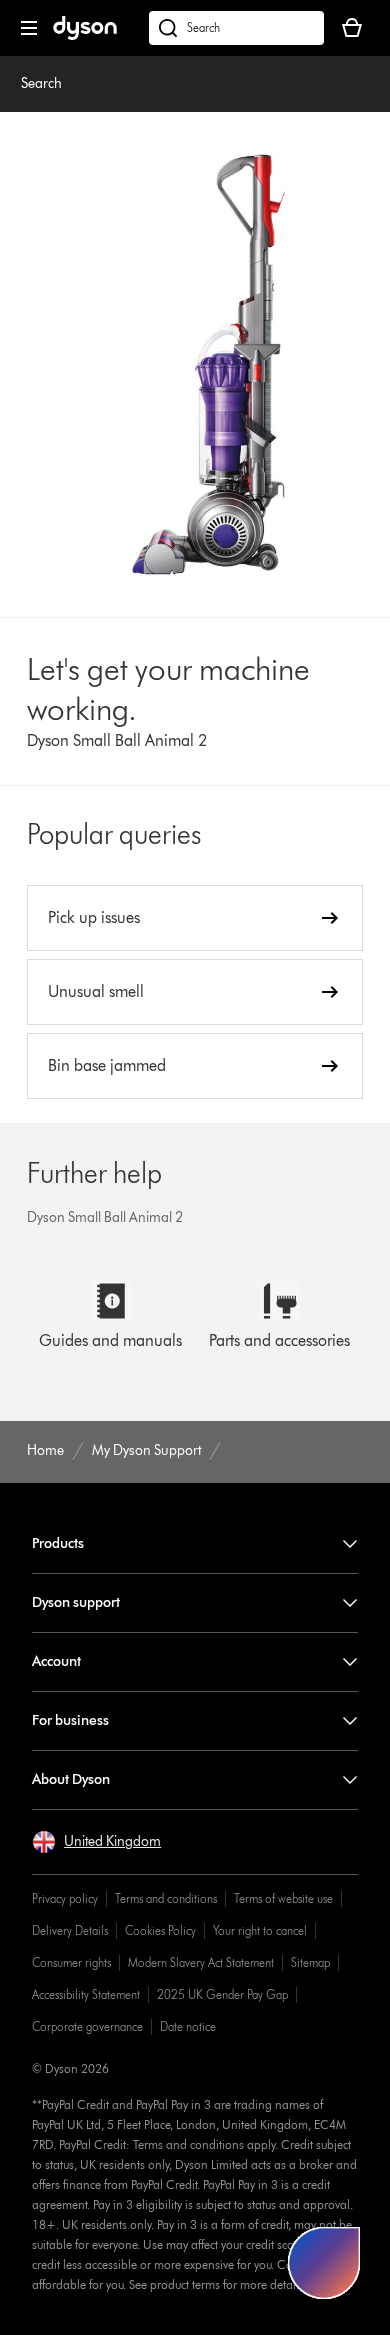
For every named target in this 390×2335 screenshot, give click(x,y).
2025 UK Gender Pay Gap (222, 1994)
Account (56, 1661)
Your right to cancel (260, 1930)
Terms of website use (283, 1898)
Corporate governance (87, 2026)
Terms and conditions (166, 1898)
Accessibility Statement (86, 1994)
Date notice (188, 2026)
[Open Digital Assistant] (324, 2263)
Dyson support (76, 1602)
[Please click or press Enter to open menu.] (29, 28)
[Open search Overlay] (236, 28)
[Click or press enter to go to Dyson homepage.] (85, 35)
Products (58, 1543)
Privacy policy (65, 1898)
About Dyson (71, 1779)
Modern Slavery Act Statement (201, 1962)
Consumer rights (71, 1962)
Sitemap (310, 1962)
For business (70, 1720)
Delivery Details (70, 1930)
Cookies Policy (160, 1930)
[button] (96, 1842)
